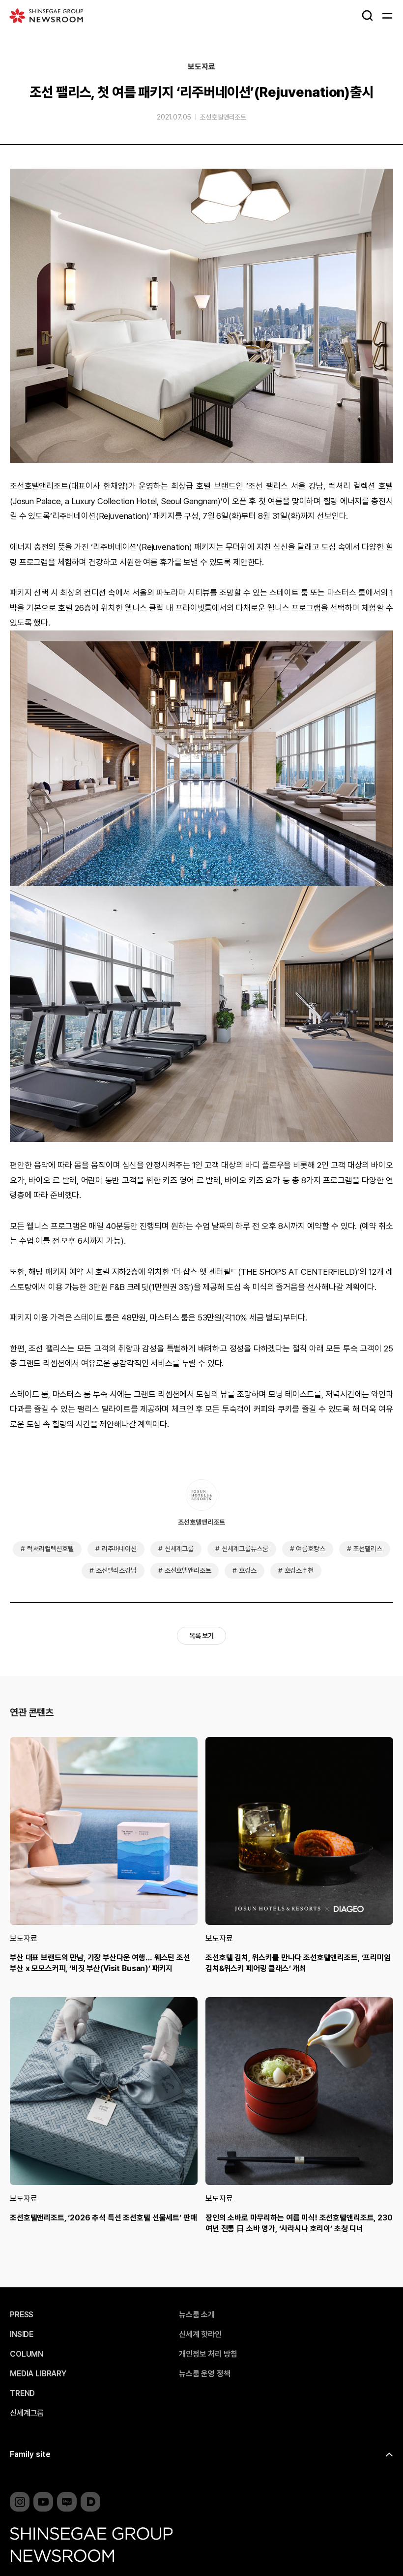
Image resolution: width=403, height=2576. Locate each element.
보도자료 (201, 67)
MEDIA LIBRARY (38, 2374)
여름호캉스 (310, 1549)
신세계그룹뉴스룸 (245, 1549)
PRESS (22, 2315)
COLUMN (27, 2354)
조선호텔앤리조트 (223, 117)
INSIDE (22, 2335)
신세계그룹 (179, 1549)
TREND (22, 2394)
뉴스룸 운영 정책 (205, 2374)
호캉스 (248, 1570)
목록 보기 (201, 1636)
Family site (30, 2454)
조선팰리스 (367, 1549)
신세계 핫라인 (200, 2335)
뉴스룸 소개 (197, 2315)
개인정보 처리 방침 (208, 2354)
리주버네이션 (119, 1549)
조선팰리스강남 (116, 1570)
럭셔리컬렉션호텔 (50, 1549)
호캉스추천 (299, 1570)
